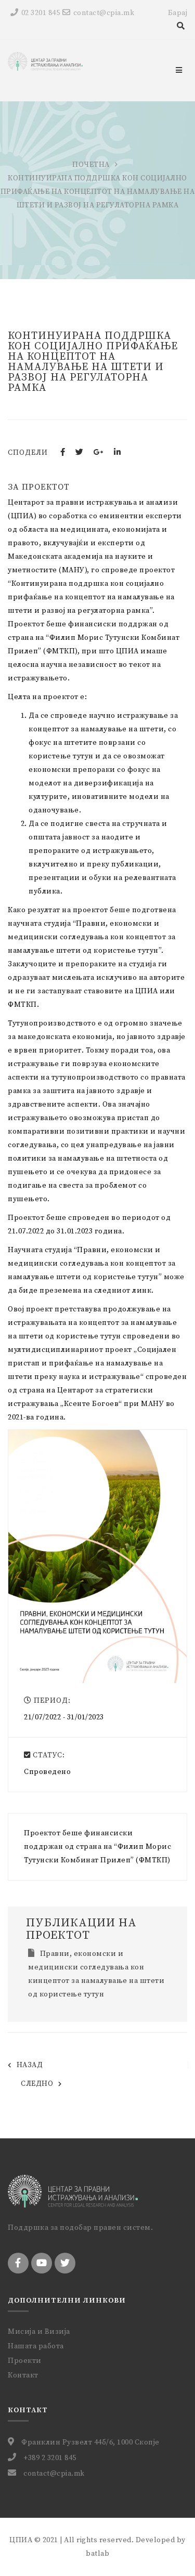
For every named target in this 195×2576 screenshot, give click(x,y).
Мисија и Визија (39, 2332)
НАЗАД (30, 2065)
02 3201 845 (41, 13)
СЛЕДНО (37, 2084)
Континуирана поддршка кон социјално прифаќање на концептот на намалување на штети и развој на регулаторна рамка (93, 362)
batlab (97, 2554)
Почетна (91, 165)
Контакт (23, 2375)
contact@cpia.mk (104, 13)
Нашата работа (36, 2346)
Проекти (25, 2361)
